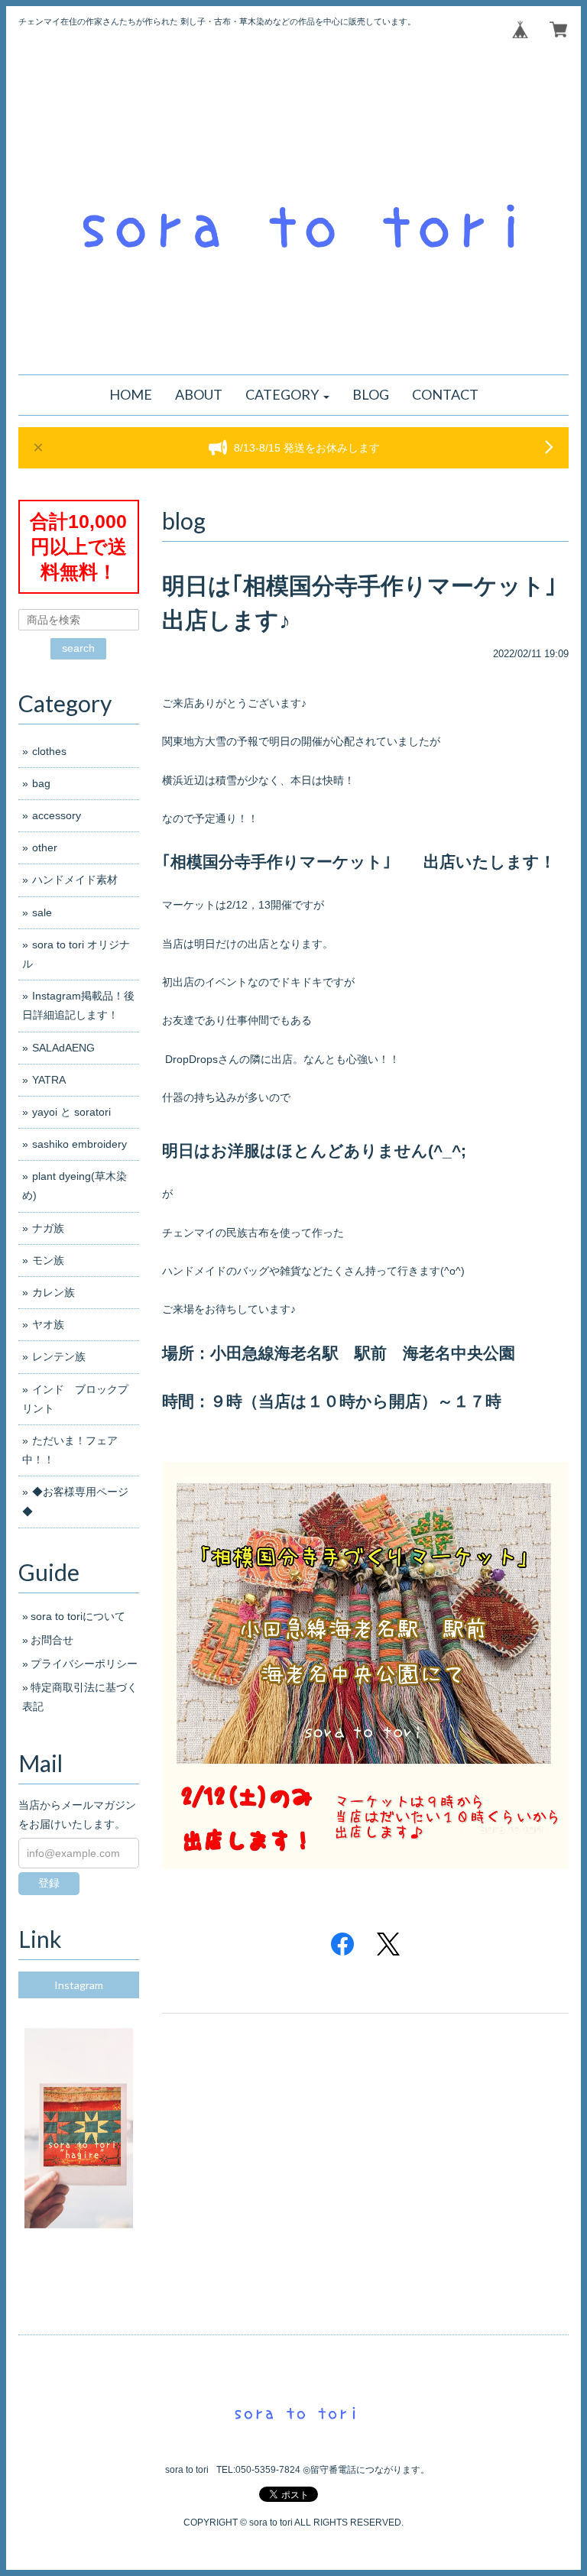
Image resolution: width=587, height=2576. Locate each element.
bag (52, 783)
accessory (57, 815)
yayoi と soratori (71, 1112)
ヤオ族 (48, 1324)
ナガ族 (48, 1228)
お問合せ (52, 1640)
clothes (49, 751)
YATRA (49, 1080)
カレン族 (54, 1292)
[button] (287, 395)
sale (42, 912)
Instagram (79, 1985)
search (78, 648)
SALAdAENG (63, 1048)
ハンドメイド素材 (75, 880)
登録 (49, 1883)
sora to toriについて (78, 1616)
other (45, 847)
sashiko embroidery (79, 1144)
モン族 (48, 1260)
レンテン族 (59, 1356)
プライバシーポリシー (84, 1664)
